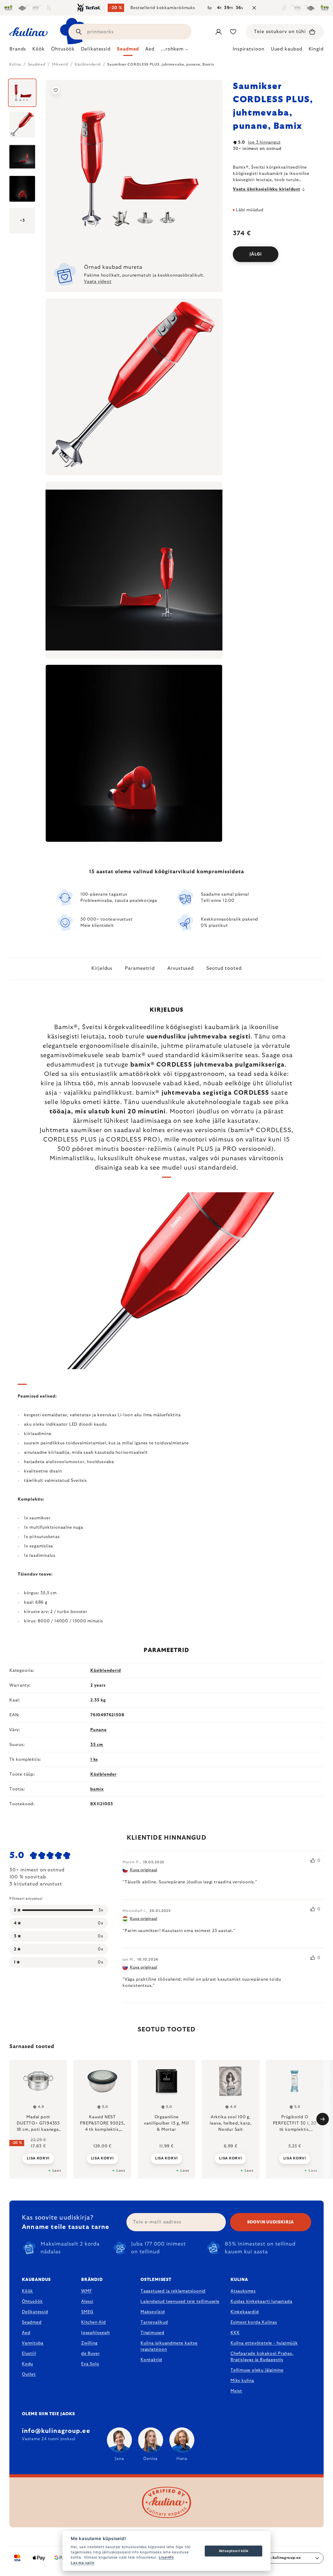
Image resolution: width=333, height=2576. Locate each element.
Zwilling (89, 2343)
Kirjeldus (102, 968)
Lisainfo (166, 2557)
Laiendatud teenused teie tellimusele (180, 2301)
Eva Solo (90, 2364)
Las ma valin (83, 2563)
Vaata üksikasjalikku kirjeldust (267, 189)
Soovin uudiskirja (271, 2222)
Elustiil (29, 2354)
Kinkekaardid (245, 2312)
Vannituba (33, 2343)
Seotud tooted (224, 968)
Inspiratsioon (249, 49)
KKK (235, 2333)
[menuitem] (18, 50)
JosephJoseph (95, 2333)
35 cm (97, 1745)
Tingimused (152, 2333)
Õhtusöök (32, 2301)
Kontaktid (151, 2360)
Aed (26, 2333)
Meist (236, 2391)
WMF (87, 2291)
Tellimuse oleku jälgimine (257, 2370)
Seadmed (32, 2322)
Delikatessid (35, 2312)
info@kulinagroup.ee (56, 2431)
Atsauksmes (243, 2291)
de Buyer (90, 2354)
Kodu (27, 2364)
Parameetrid (140, 968)
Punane (98, 1730)
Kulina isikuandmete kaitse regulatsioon (169, 2346)
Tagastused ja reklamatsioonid (173, 2291)
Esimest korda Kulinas (254, 2322)
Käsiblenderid (105, 1670)
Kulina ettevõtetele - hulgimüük (264, 2343)
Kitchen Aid (94, 2322)
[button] (38, 2155)
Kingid (316, 49)
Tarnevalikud (154, 2322)
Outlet (29, 2374)
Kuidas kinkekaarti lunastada (261, 2301)
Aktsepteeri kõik (234, 2551)
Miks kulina (242, 2381)
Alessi (87, 2301)
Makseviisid (153, 2312)
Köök (27, 2291)
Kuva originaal (143, 1870)
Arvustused (181, 968)
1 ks (94, 1759)
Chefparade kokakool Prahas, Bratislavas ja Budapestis (262, 2357)
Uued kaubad (287, 49)
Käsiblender (103, 1774)
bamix (97, 1789)
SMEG (87, 2312)
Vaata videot (98, 282)
